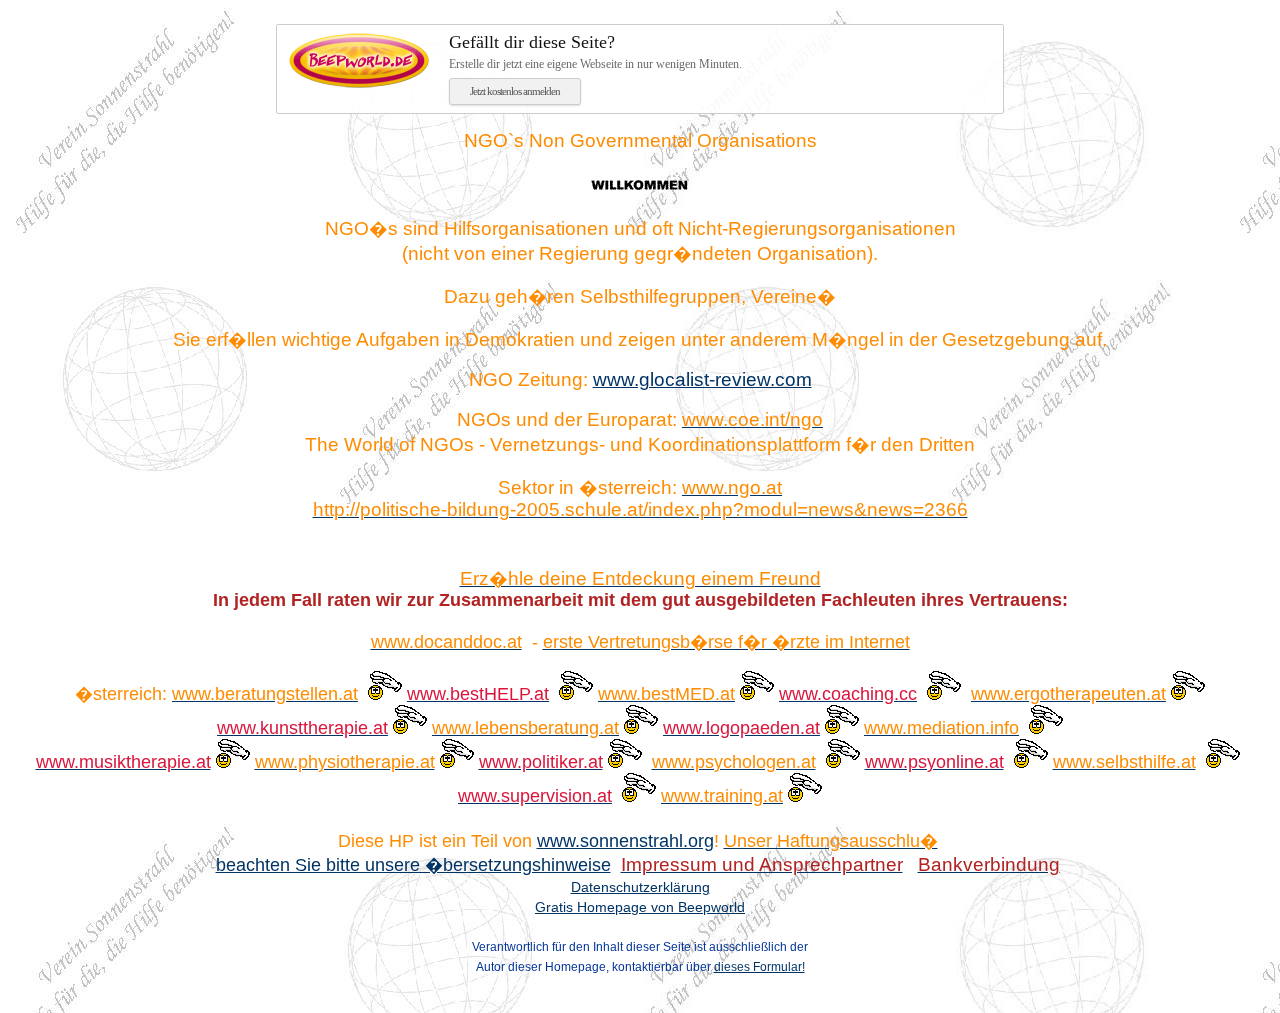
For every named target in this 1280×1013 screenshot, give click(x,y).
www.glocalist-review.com (702, 379)
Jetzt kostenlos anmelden (515, 91)
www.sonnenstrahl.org (625, 841)
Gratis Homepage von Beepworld (640, 907)
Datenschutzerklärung (640, 887)
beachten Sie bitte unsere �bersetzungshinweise (413, 865)
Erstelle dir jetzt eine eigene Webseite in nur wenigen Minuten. (595, 51)
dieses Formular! (759, 967)
